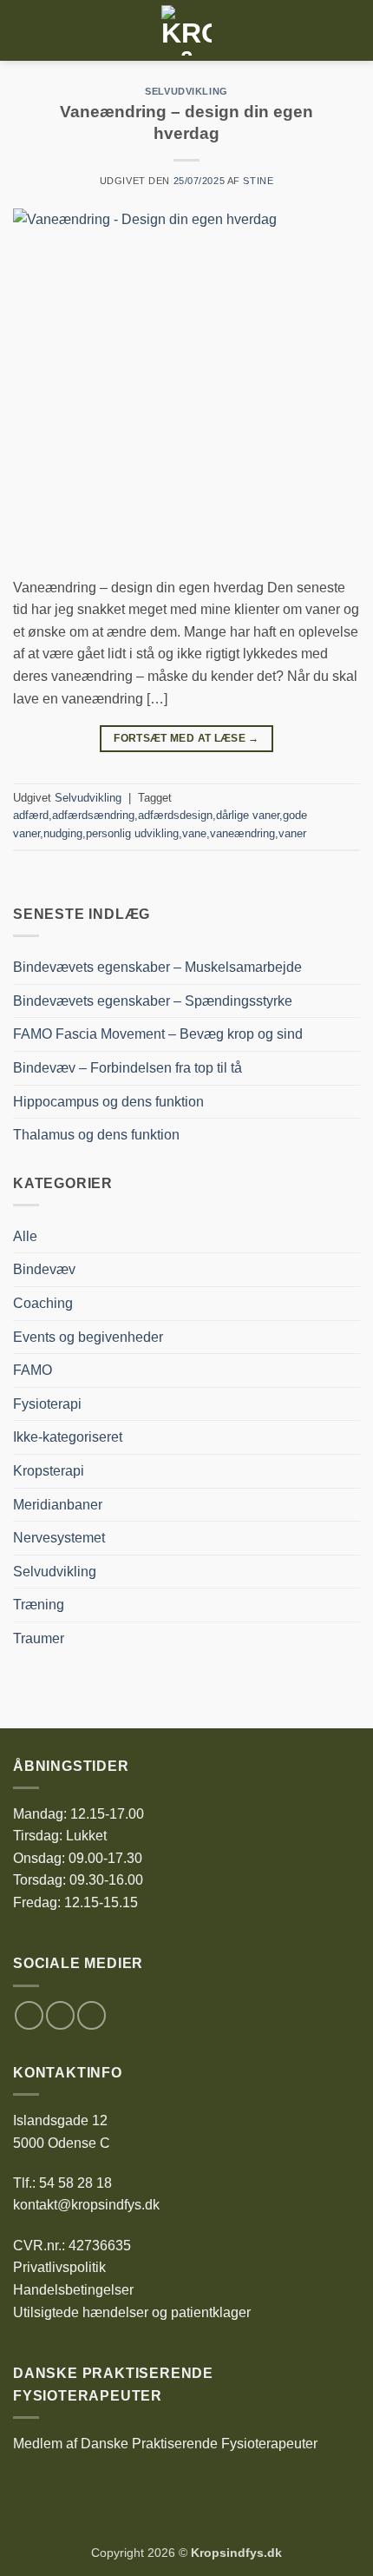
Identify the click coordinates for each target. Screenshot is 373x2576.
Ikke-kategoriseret (68, 1437)
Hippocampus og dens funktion (108, 1102)
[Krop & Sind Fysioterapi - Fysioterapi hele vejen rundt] (186, 30)
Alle (25, 1236)
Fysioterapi (47, 1404)
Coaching (43, 1303)
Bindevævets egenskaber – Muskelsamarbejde (157, 967)
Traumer (39, 1638)
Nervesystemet (59, 1538)
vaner (292, 833)
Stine (258, 181)
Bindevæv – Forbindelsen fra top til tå (128, 1068)
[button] (23, 30)
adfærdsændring (93, 815)
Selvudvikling (186, 91)
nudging (63, 833)
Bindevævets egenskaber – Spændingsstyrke (153, 1001)
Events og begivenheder (88, 1337)
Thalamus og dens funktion (96, 1135)
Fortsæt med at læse (186, 738)
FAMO (33, 1370)
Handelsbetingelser (73, 2290)
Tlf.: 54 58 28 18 (62, 2183)
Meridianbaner (58, 1505)
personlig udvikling (132, 833)
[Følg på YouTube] (92, 2015)
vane (194, 833)
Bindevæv (44, 1269)
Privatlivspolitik (59, 2267)
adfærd (31, 815)
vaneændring (242, 833)
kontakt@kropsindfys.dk (86, 2205)
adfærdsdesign (175, 815)
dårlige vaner (248, 815)
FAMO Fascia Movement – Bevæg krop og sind (158, 1034)
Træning (39, 1605)
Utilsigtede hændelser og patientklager (132, 2312)
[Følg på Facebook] (29, 2015)
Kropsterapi (49, 1471)
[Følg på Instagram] (60, 2015)
